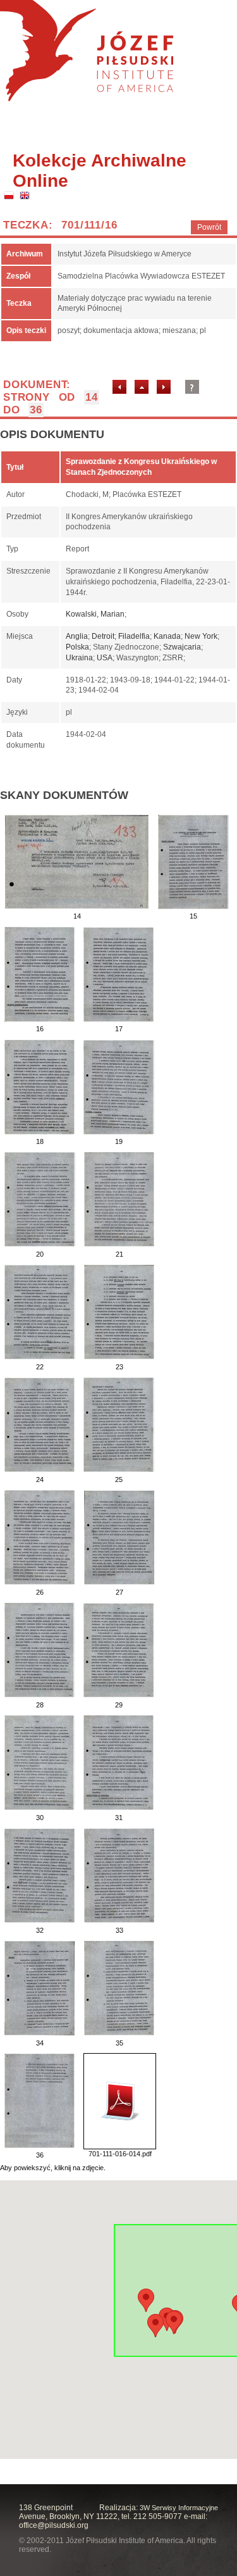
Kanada (167, 636)
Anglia (77, 636)
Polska (77, 647)
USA (105, 658)
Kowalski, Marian (95, 614)
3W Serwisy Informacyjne (179, 2508)
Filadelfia (134, 636)
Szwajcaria (182, 647)
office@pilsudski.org (54, 2525)
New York (201, 636)
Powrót (209, 227)
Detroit (103, 636)
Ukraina (79, 658)
